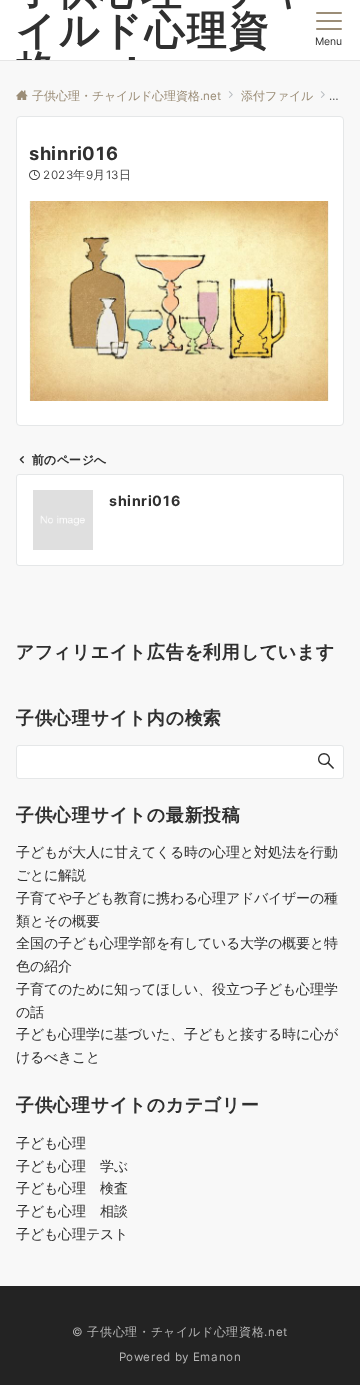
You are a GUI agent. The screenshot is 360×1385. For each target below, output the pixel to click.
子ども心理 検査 (72, 1187)
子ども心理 (51, 1142)
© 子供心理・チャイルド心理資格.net (180, 1332)
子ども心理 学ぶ (72, 1165)
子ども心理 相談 (72, 1210)
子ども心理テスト (79, 1233)
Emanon (217, 1357)
